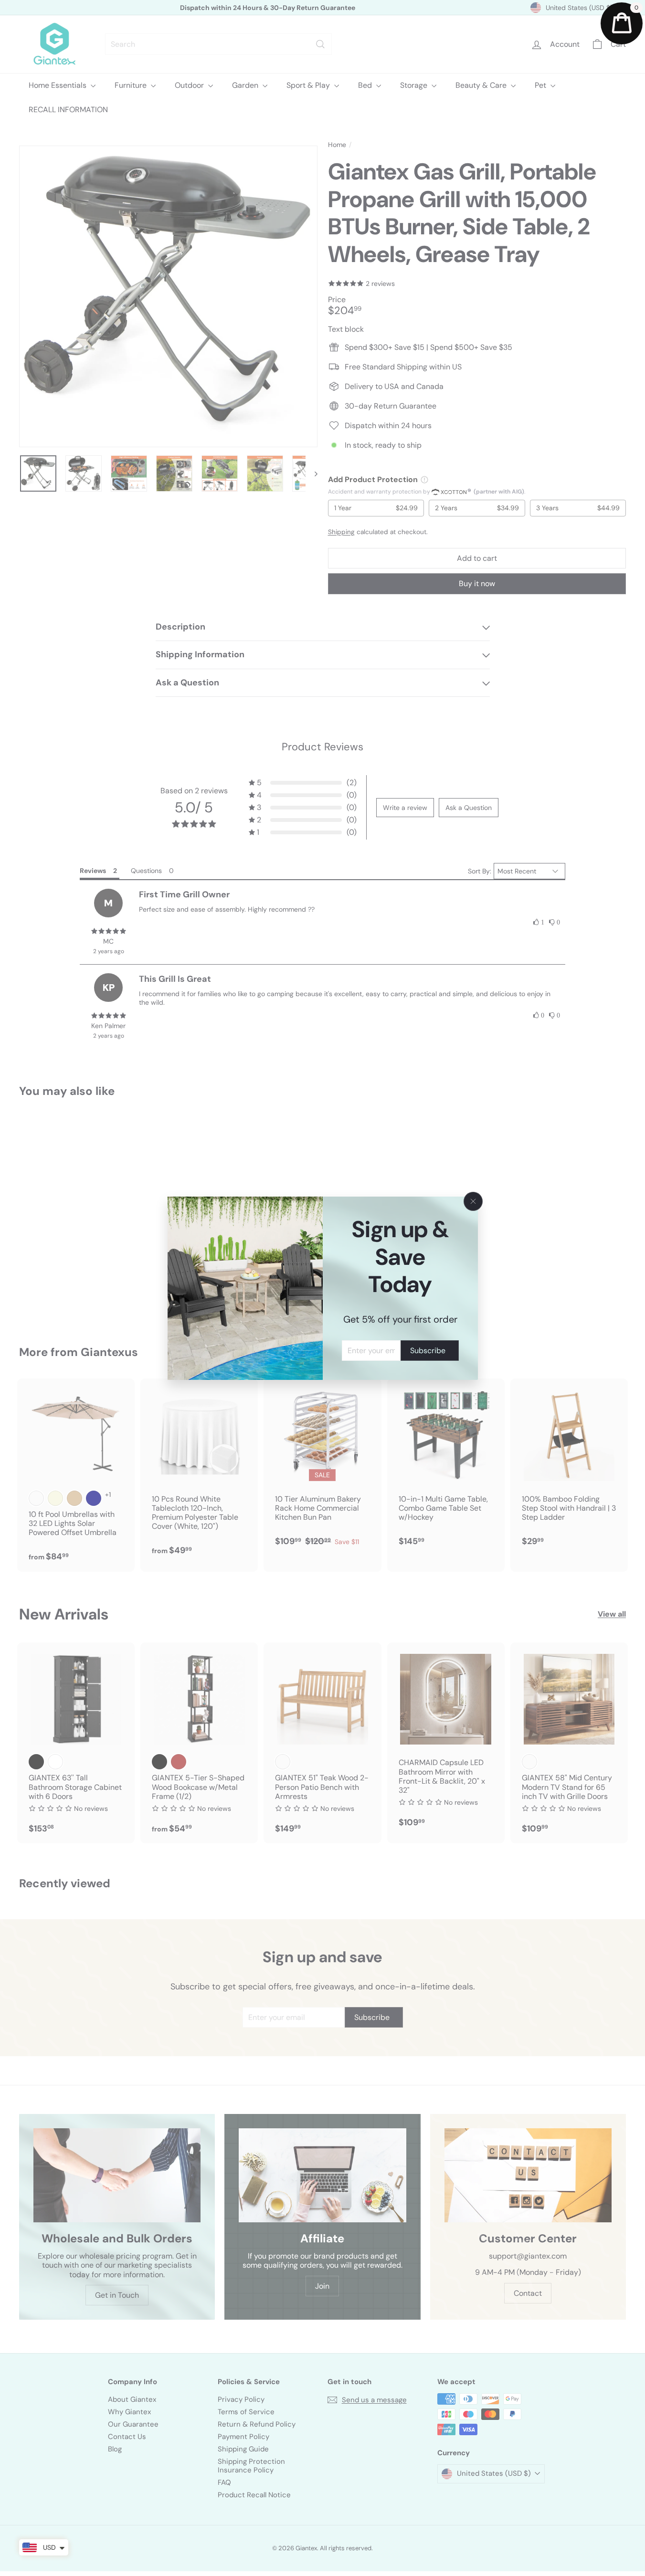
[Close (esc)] (473, 1201)
